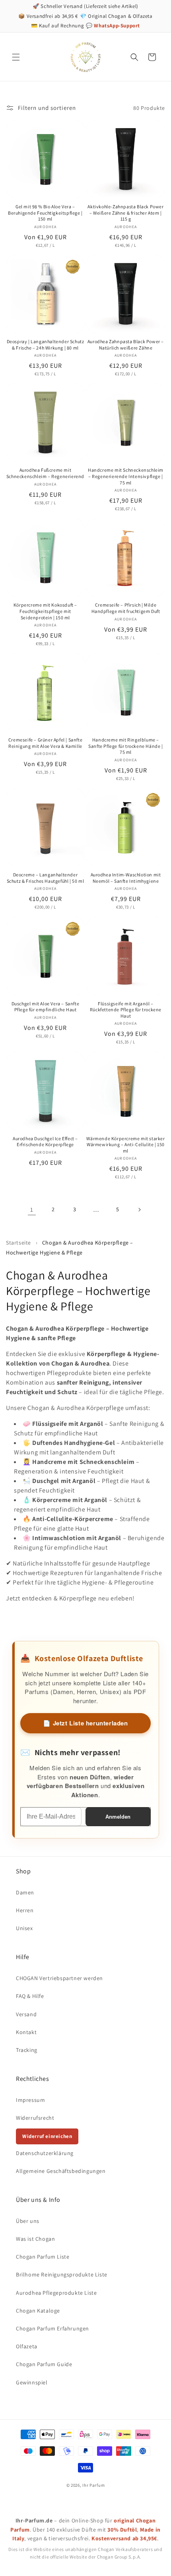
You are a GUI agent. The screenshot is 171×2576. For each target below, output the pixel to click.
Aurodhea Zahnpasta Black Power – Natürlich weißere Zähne (126, 345)
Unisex (24, 1928)
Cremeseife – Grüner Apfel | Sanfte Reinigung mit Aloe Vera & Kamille (45, 743)
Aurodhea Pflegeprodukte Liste (56, 2293)
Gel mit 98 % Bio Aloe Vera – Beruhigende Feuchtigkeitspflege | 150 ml (45, 213)
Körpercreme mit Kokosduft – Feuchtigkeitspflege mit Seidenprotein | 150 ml (45, 611)
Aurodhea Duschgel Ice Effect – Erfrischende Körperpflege (45, 1142)
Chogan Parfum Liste (43, 2257)
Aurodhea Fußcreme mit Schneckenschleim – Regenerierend (45, 473)
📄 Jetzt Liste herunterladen (85, 1723)
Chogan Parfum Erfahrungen (52, 2328)
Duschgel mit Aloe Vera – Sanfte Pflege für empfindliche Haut (46, 1007)
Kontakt (26, 2032)
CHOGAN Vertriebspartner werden (59, 1978)
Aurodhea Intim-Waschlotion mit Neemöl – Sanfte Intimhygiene (126, 878)
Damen (25, 1892)
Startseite (18, 1243)
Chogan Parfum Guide (44, 2364)
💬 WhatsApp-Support (113, 26)
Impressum (30, 2100)
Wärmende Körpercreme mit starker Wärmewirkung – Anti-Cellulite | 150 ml (125, 1145)
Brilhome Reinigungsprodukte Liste (62, 2274)
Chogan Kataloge (38, 2311)
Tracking (27, 2050)
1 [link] (32, 1209)
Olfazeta (27, 2346)
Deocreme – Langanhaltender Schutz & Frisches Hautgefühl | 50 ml (46, 878)
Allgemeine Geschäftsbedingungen (61, 2171)
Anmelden (118, 1817)
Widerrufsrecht (35, 2118)
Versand (26, 2014)
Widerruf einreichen (47, 2136)
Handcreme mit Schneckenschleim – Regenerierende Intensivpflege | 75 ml (126, 476)
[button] (16, 57)
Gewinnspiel (32, 2382)
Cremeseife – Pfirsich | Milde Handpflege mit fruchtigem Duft (126, 608)
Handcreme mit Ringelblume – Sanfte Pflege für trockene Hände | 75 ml (125, 746)
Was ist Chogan (35, 2239)
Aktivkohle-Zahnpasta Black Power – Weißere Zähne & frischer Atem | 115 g (125, 213)
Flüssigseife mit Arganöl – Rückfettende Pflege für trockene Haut (126, 1010)
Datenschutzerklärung (45, 2153)
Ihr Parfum (93, 2485)
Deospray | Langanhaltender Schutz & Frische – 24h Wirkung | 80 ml (46, 345)
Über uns (28, 2221)
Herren (25, 1910)
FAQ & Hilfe (30, 1996)
